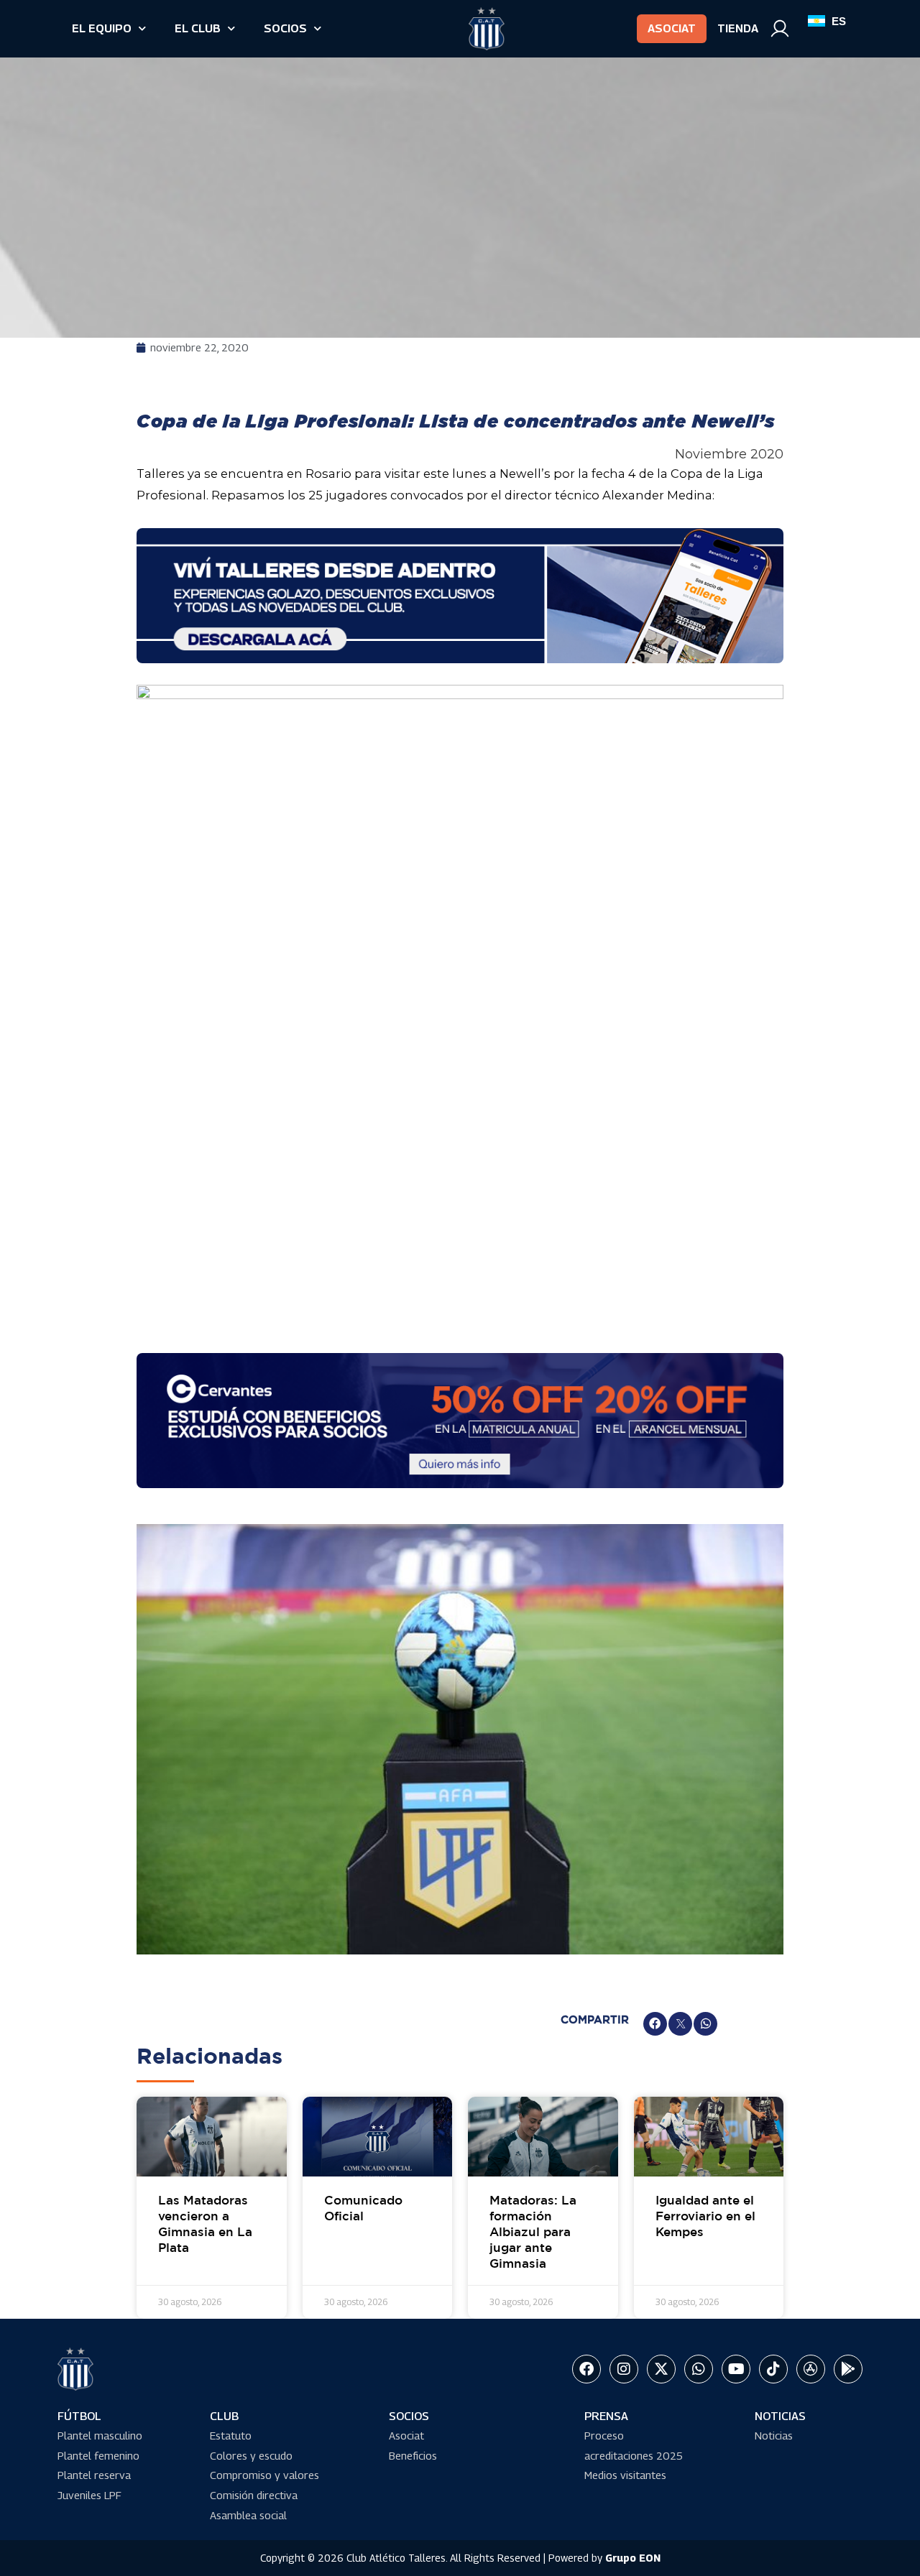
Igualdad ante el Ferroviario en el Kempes (705, 2217)
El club (198, 28)
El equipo (102, 28)
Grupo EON (633, 2558)
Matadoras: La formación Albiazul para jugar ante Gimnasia (533, 2233)
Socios (285, 28)
